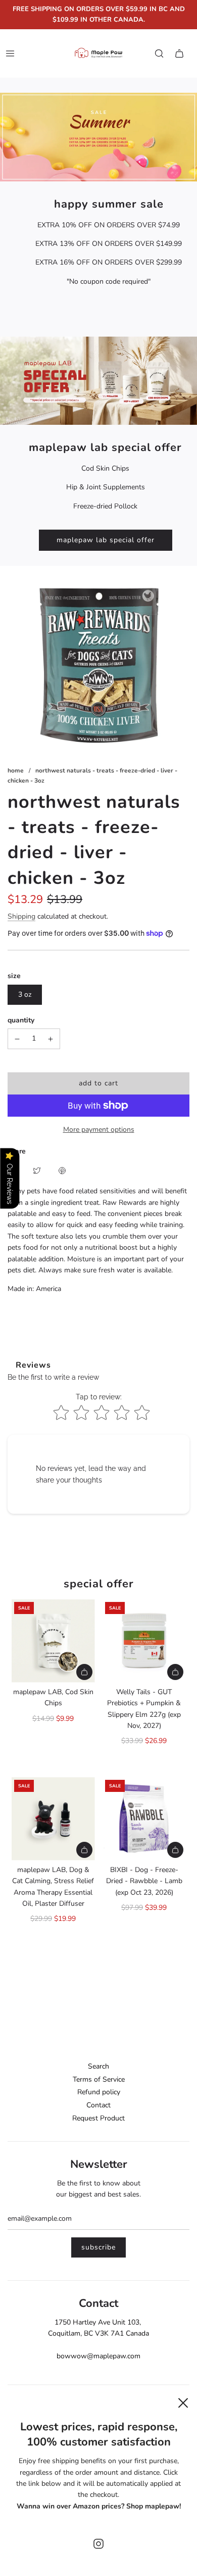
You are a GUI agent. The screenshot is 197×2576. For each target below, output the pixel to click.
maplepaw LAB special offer (106, 540)
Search (98, 2066)
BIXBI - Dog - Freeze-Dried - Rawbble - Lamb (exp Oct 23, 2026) (144, 1881)
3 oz (25, 994)
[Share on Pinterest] (62, 1170)
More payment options (99, 1130)
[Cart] (179, 53)
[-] (17, 1039)
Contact (98, 2105)
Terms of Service (99, 2079)
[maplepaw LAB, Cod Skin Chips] (53, 1641)
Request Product (98, 2118)
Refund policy (99, 2092)
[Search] (159, 53)
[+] (51, 1039)
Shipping (21, 916)
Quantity (21, 1020)
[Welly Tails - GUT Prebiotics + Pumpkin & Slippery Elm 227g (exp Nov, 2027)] (144, 1641)
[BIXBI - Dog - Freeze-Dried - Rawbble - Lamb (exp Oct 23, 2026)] (144, 1819)
